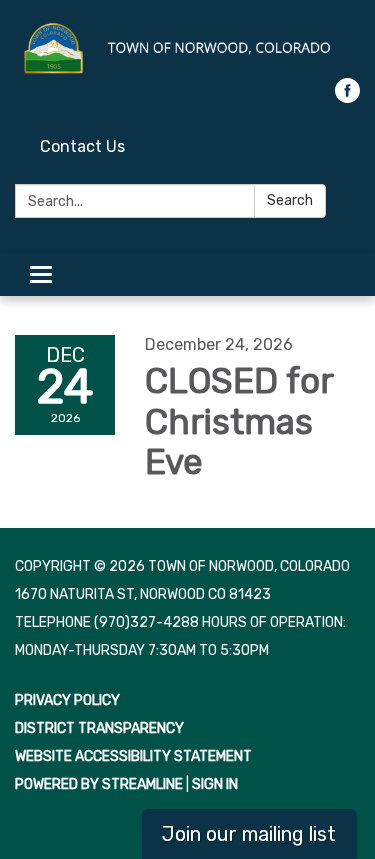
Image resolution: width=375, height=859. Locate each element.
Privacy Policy (67, 700)
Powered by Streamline (99, 784)
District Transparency (99, 728)
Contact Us (82, 146)
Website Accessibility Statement (133, 756)
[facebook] (347, 97)
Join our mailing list (249, 834)
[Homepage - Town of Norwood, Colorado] (187, 49)
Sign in (215, 784)
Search (290, 200)
